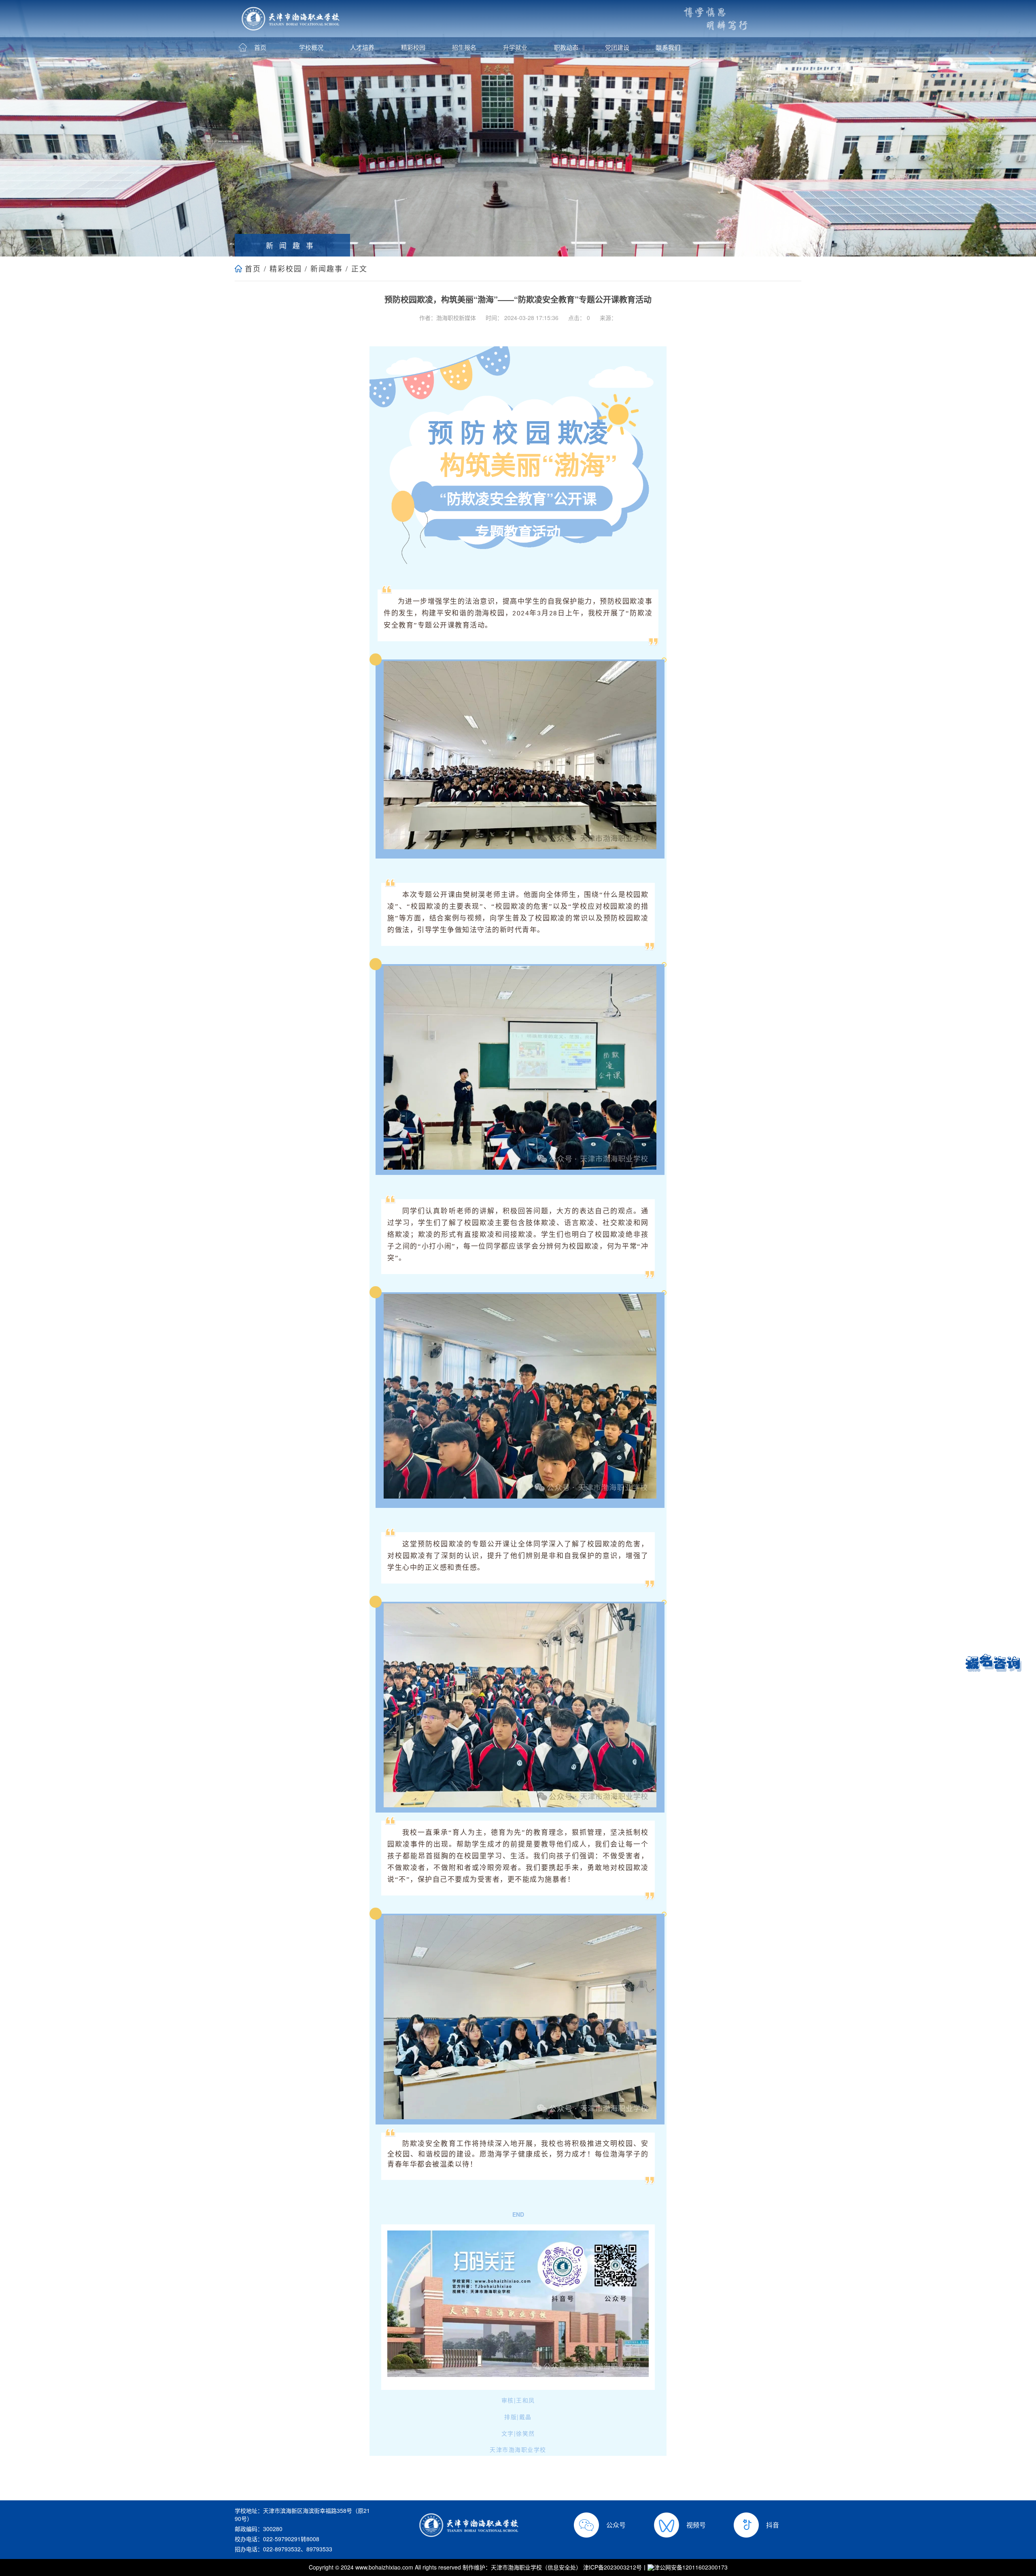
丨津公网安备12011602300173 (685, 2567)
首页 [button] (260, 47)
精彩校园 (286, 268)
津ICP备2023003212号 (612, 2567)
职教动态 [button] (566, 47)
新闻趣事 (327, 268)
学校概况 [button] (311, 47)
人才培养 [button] (362, 47)
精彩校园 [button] (413, 47)
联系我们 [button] (668, 47)
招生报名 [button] (464, 47)
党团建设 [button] (617, 47)
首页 (253, 268)
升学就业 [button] (515, 47)
